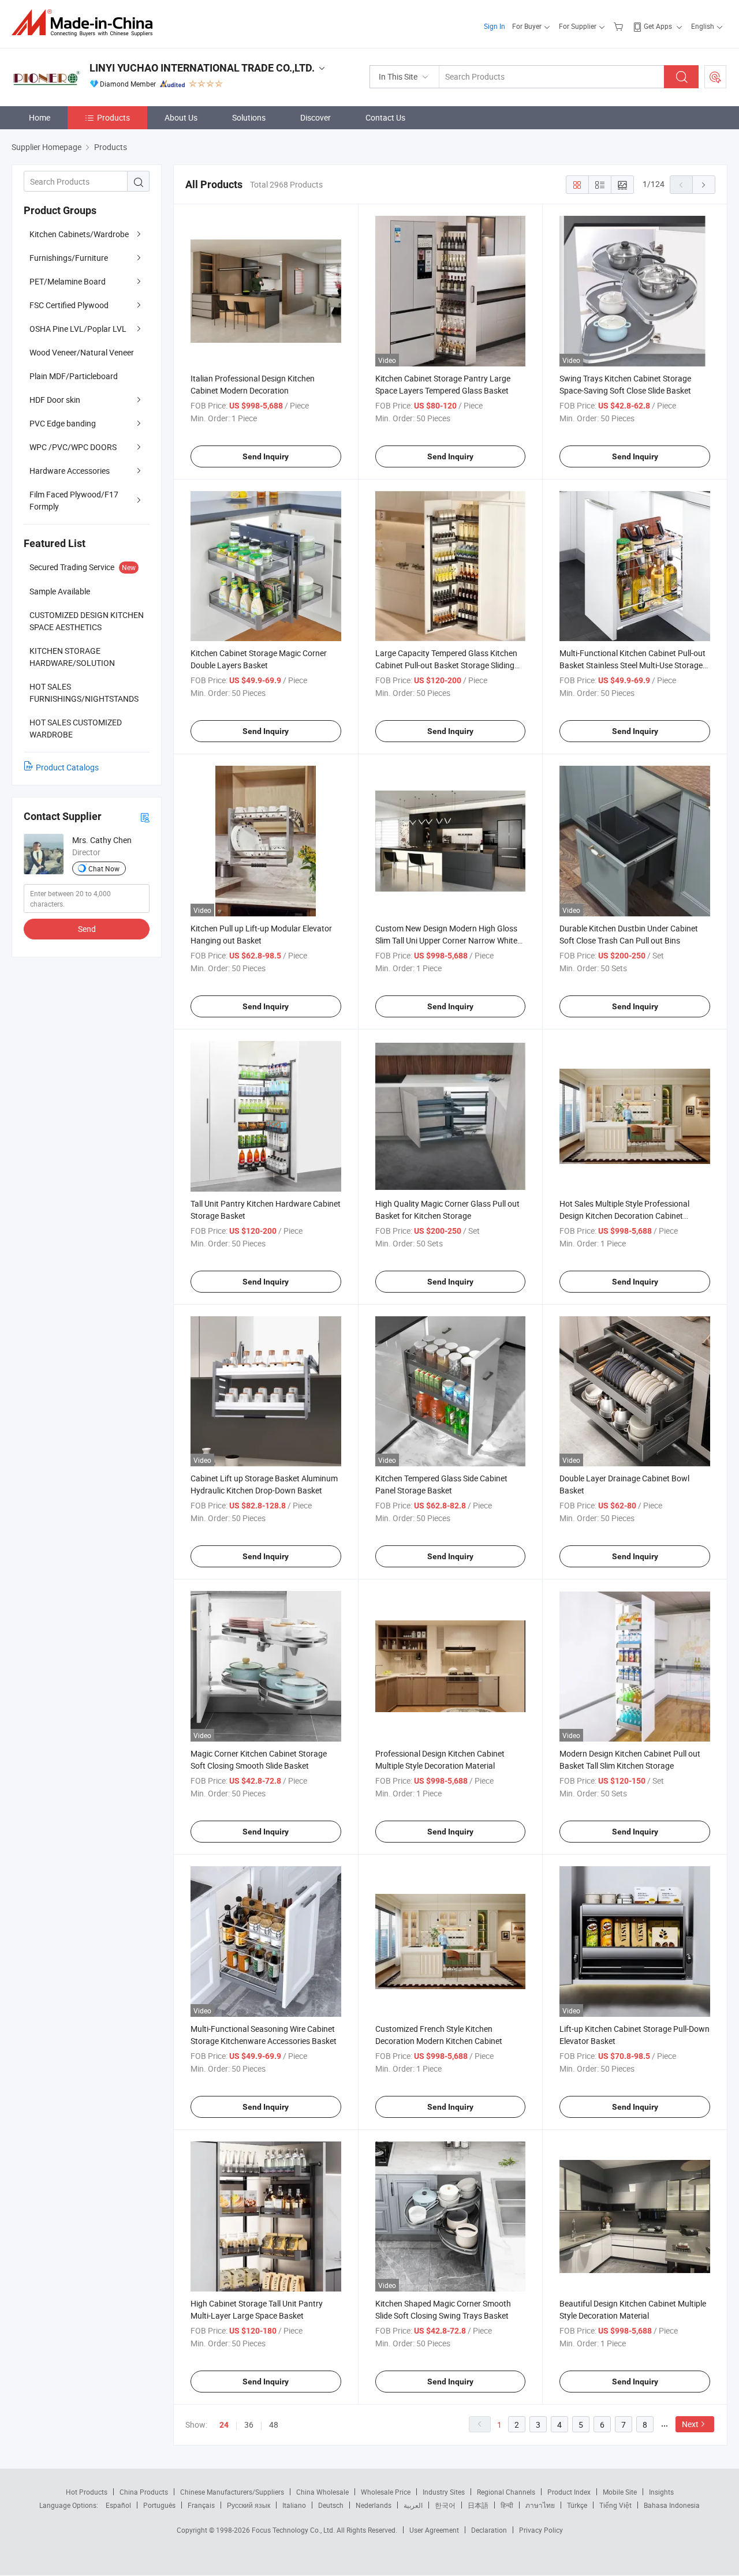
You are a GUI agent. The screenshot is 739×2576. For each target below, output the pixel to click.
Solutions (249, 117)
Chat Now (104, 868)
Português (159, 2505)
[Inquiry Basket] (620, 26)
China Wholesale (322, 2492)
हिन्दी (507, 2505)
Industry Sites (444, 2492)
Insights (661, 2492)
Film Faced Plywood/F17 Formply (74, 500)
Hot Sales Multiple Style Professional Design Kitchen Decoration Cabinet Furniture (624, 1216)
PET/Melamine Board (68, 281)
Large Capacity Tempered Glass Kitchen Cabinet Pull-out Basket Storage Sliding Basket (446, 665)
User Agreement (434, 2530)
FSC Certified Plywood (69, 305)
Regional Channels (506, 2492)
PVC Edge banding (63, 423)
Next (690, 2424)
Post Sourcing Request (715, 77)
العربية (413, 2505)
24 (224, 2425)
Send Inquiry (266, 456)
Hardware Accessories (70, 471)
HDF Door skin (55, 400)
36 (249, 2425)
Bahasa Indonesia (672, 2505)
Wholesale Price (386, 2492)
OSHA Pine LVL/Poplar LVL (78, 329)
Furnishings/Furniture (69, 258)
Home (40, 117)
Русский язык (249, 2505)
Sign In (494, 26)
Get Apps (658, 26)
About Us (181, 117)
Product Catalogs (67, 767)
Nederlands (374, 2505)
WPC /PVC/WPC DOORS (73, 447)
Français (201, 2505)
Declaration (489, 2530)
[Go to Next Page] (704, 185)
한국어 (445, 2505)
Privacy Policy (541, 2530)
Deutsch (331, 2505)
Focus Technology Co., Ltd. (294, 2530)
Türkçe (577, 2505)
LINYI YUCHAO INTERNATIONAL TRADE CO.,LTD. (202, 68)
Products (113, 117)
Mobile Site (620, 2492)
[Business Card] (145, 817)
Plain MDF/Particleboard (74, 376)
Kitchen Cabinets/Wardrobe (79, 234)
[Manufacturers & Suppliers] (86, 23)
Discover (316, 117)
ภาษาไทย (540, 2505)
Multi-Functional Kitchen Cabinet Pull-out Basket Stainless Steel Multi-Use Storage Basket (632, 665)
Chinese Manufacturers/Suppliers (232, 2492)
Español (118, 2505)
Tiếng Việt (615, 2505)
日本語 (478, 2505)
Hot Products (87, 2492)
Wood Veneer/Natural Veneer (82, 352)
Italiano (294, 2505)
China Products (144, 2492)
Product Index (569, 2492)
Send (87, 929)
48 (274, 2425)
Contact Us (385, 117)
